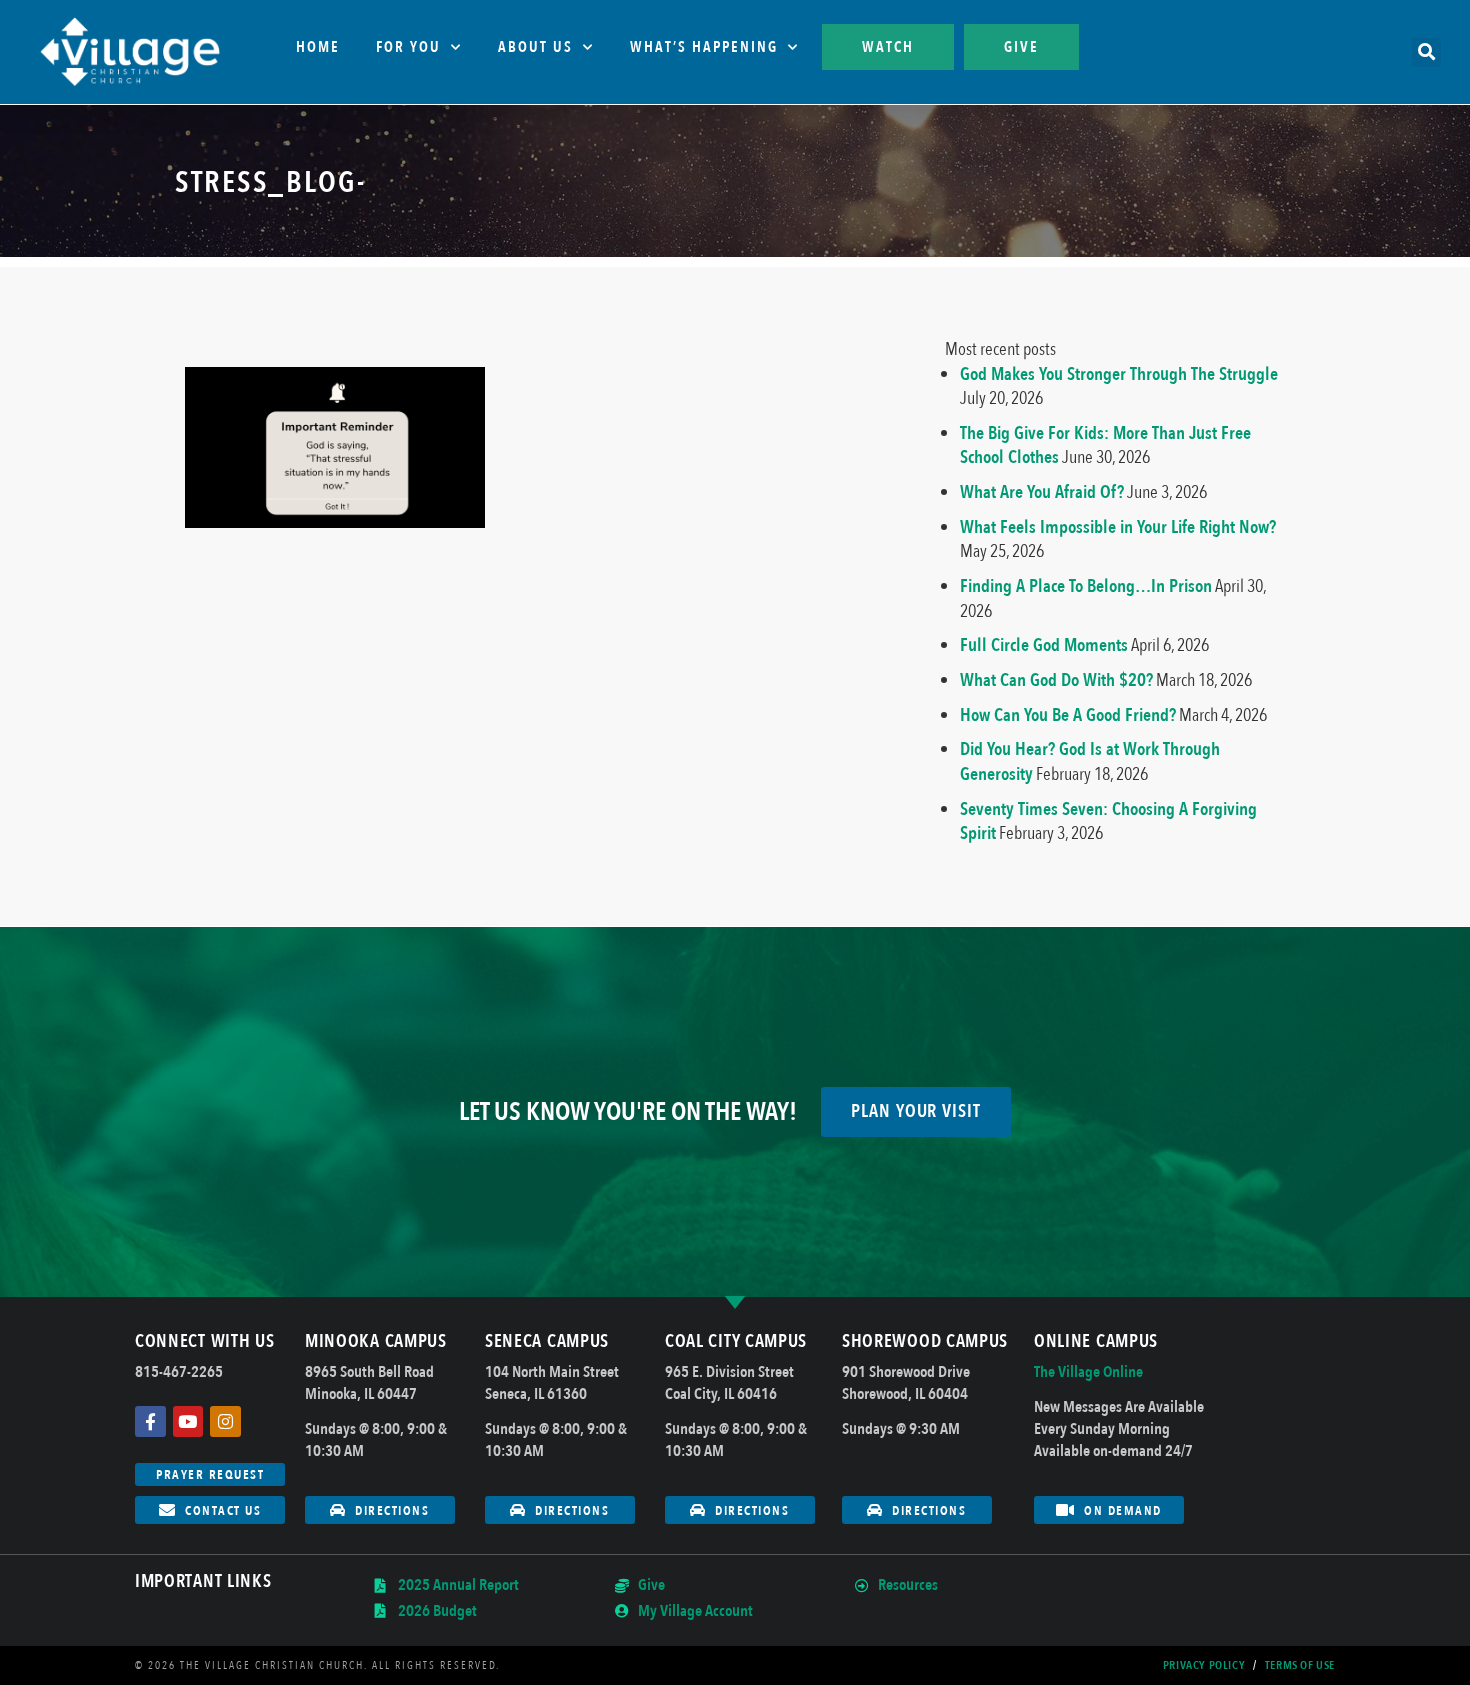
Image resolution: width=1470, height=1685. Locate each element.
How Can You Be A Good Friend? (1068, 715)
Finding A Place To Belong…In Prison (1086, 586)
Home (318, 47)
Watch (888, 47)
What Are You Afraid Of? (1042, 492)
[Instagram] (225, 1421)
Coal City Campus (736, 1341)
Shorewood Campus (925, 1341)
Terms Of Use (1300, 1665)
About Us (535, 47)
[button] (1426, 52)
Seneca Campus (547, 1341)
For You (408, 47)
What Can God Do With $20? (1056, 680)
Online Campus (1096, 1341)
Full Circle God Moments (1044, 645)
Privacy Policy (1204, 1665)
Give (1021, 47)
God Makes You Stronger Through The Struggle (1119, 374)
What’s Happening (704, 47)
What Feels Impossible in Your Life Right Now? (1118, 527)
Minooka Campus (376, 1341)
